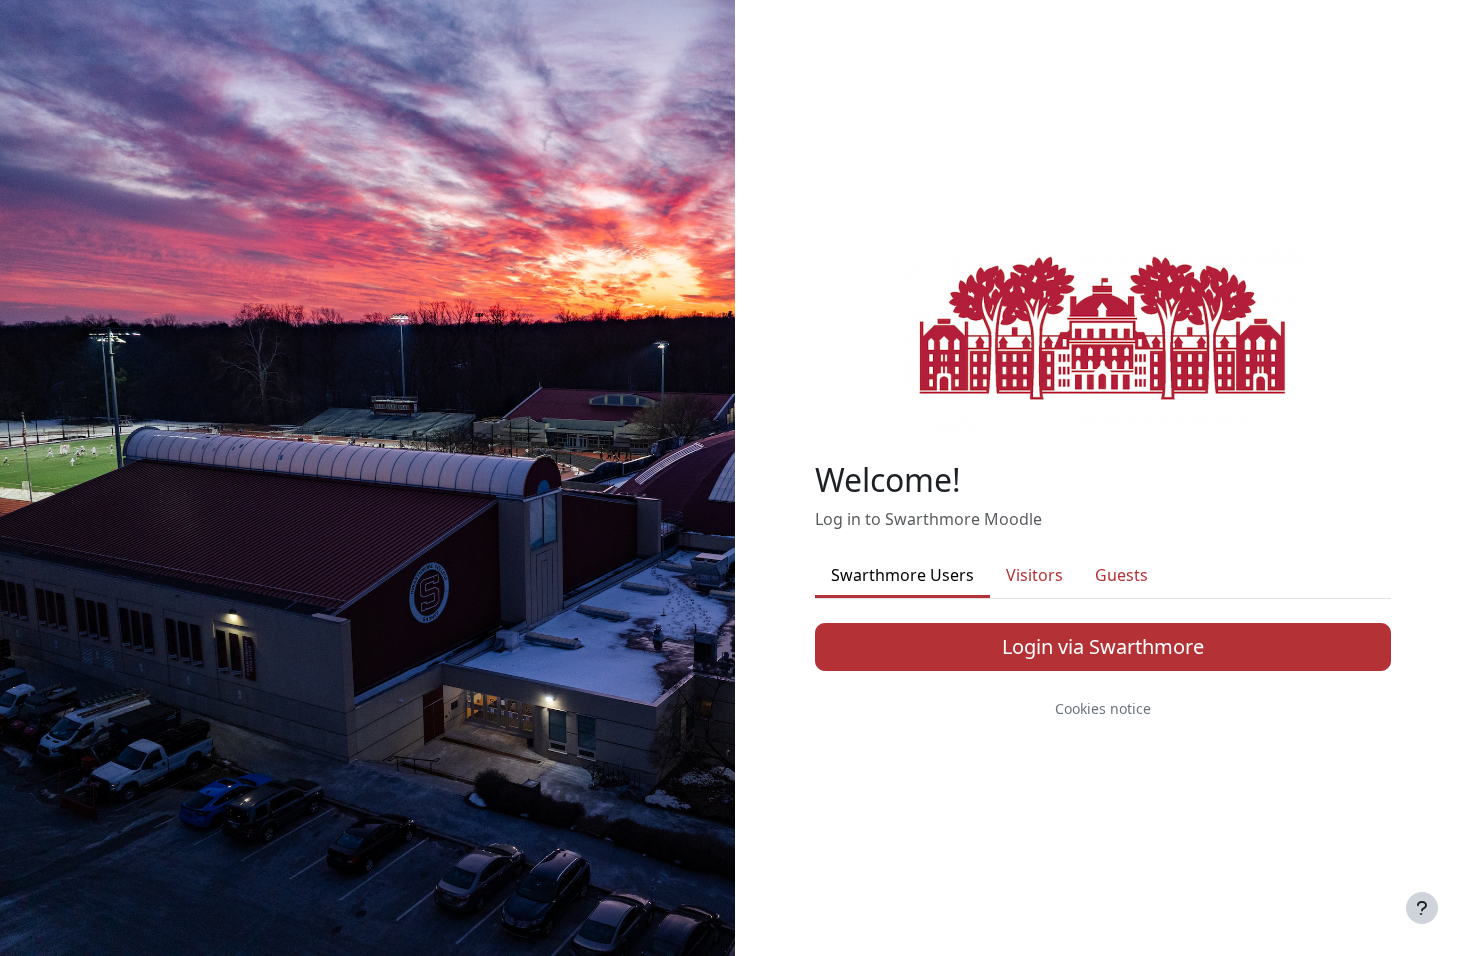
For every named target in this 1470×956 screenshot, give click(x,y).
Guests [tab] (1121, 575)
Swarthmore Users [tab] (902, 575)
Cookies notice (1103, 708)
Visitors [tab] (1034, 575)
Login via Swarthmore (1103, 646)
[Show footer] (1422, 908)
